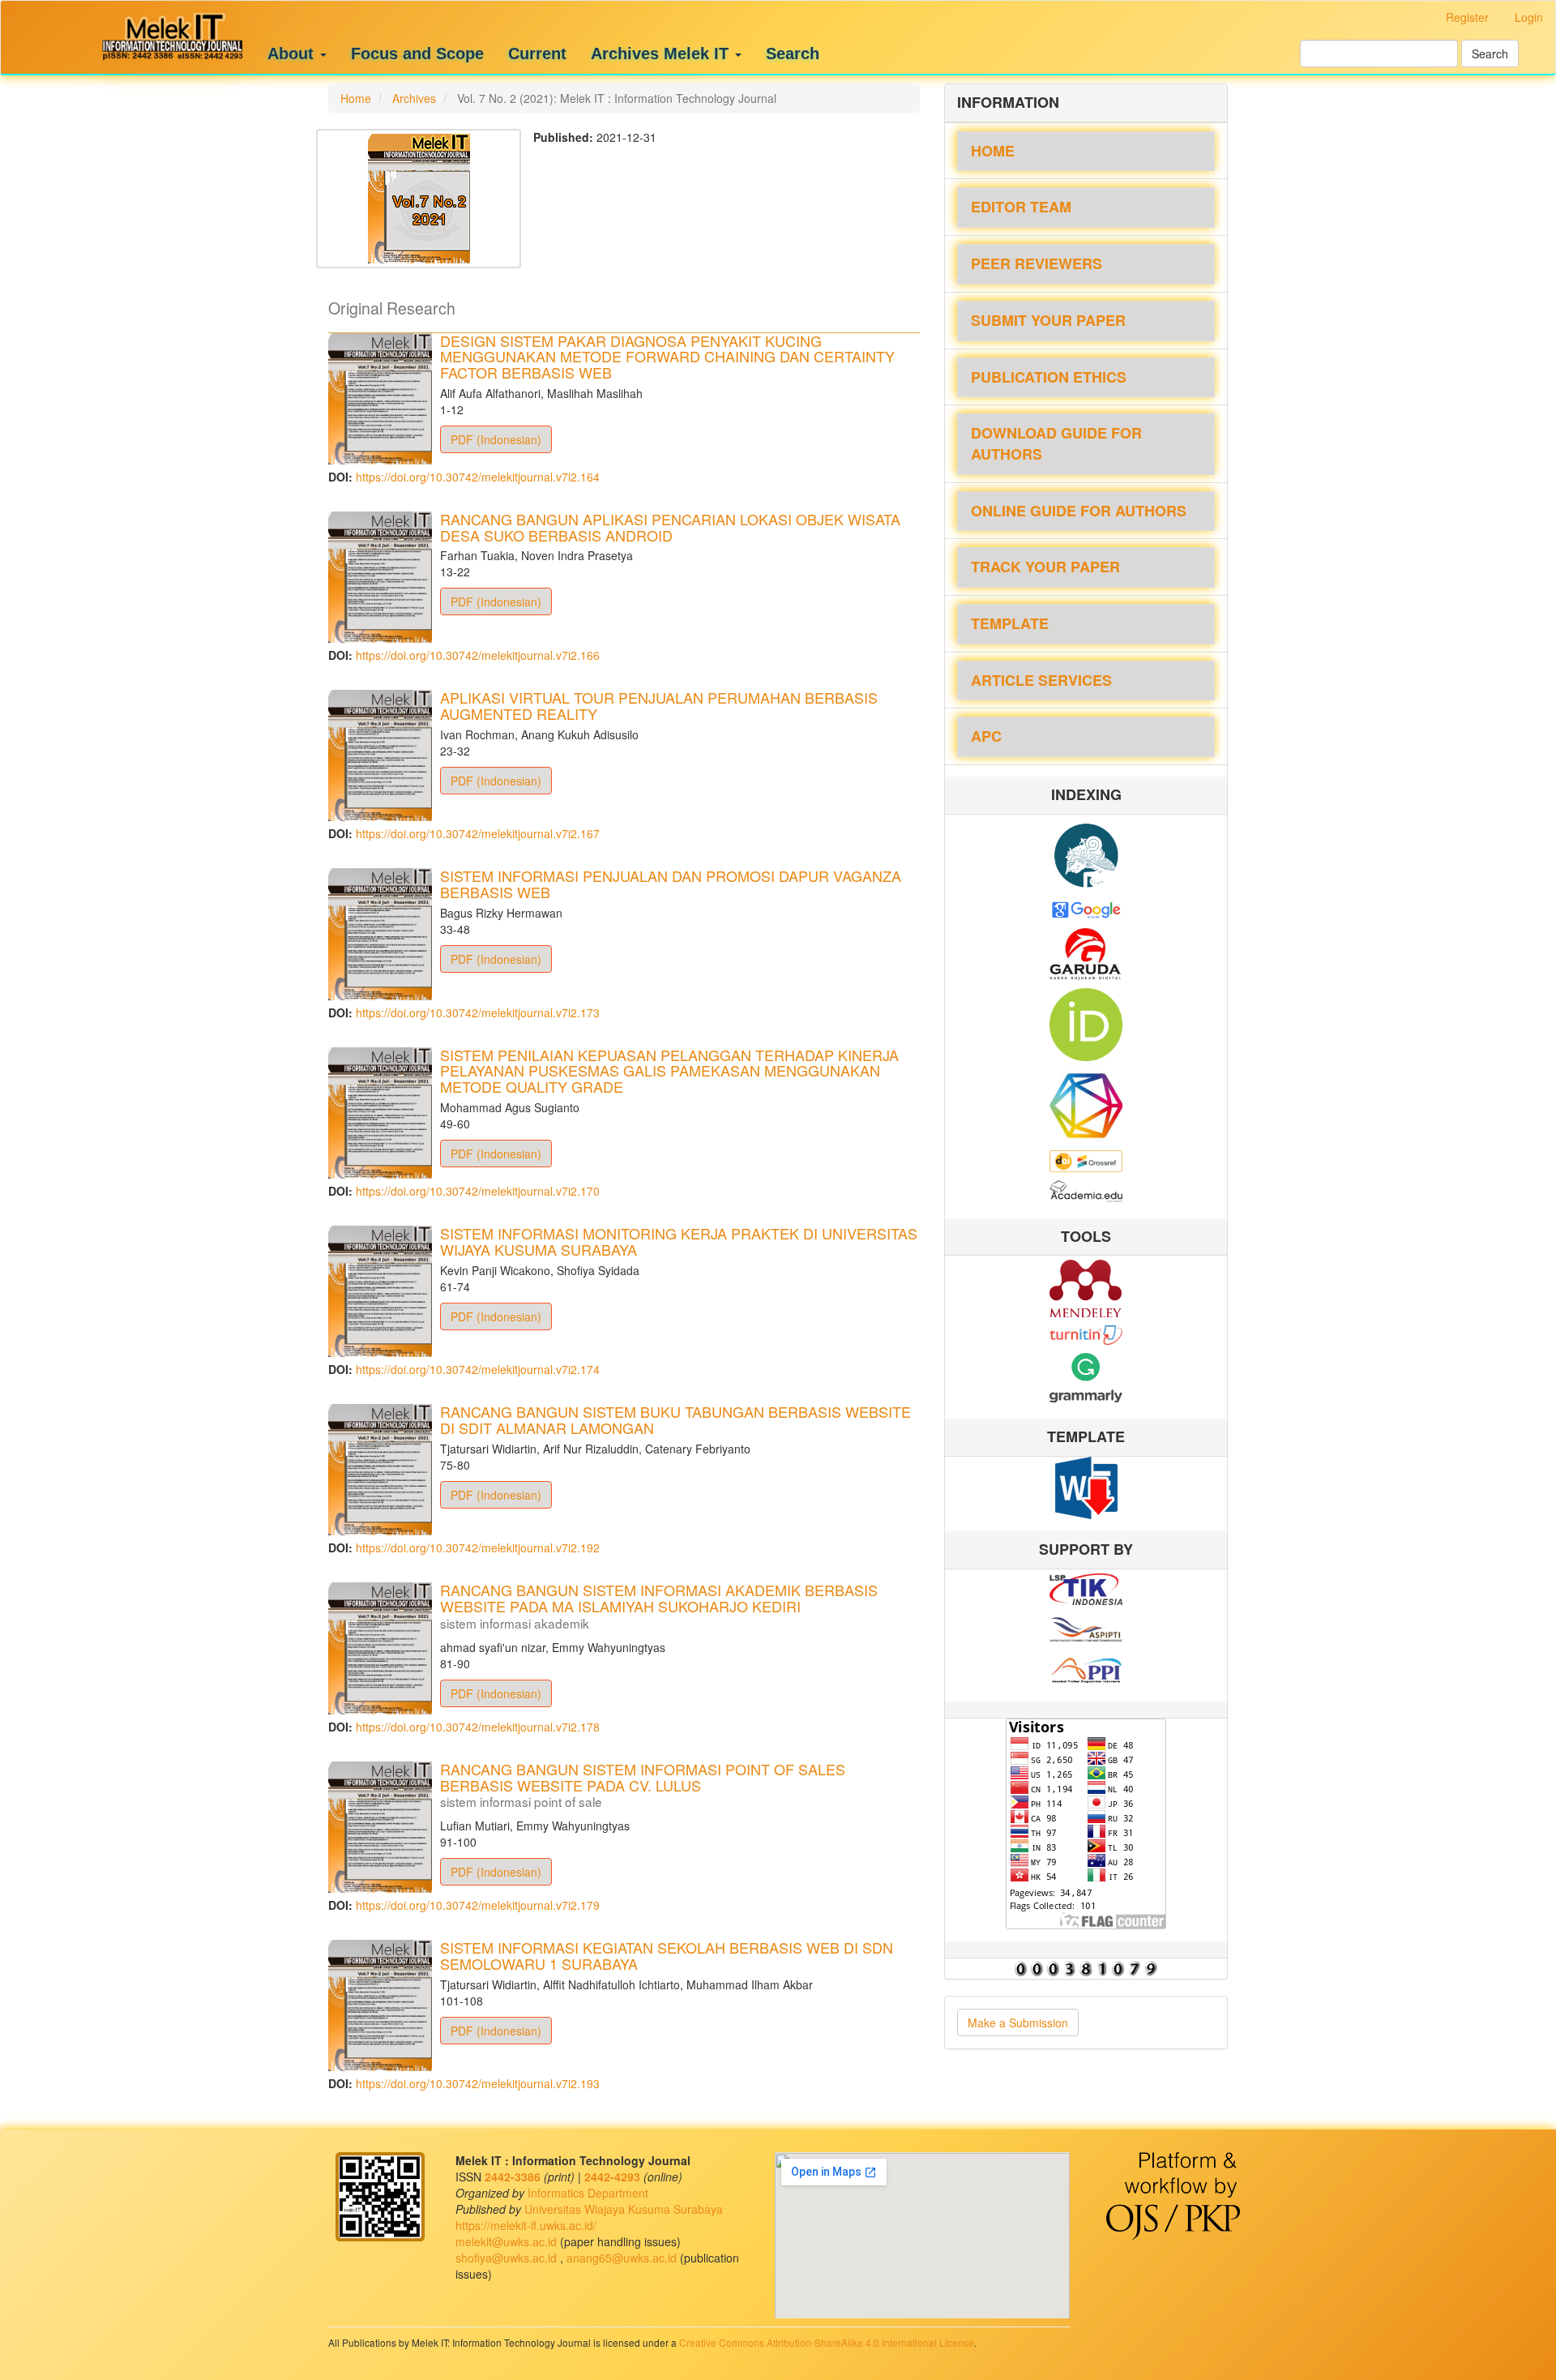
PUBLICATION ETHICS (1049, 377)
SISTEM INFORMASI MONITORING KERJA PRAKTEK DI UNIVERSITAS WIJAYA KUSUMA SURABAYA (679, 1241)
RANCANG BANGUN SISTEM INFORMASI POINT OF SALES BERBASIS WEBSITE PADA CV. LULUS (643, 1784)
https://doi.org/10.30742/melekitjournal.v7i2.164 (478, 477)
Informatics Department (588, 2193)
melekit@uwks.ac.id (508, 2241)
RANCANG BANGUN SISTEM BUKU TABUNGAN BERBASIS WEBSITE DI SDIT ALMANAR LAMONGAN (675, 1419)
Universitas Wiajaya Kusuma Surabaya (624, 2209)
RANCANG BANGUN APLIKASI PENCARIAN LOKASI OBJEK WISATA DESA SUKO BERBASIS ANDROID (670, 527)
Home (356, 98)
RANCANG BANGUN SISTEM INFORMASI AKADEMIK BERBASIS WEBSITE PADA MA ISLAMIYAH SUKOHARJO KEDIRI (659, 1605)
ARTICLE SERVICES (1041, 680)
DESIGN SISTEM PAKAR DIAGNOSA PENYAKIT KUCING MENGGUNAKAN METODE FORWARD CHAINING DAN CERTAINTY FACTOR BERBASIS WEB (667, 357)
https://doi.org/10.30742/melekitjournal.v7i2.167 (478, 833)
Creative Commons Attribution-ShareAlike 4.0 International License (827, 2342)
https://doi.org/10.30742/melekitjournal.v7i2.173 (478, 1012)
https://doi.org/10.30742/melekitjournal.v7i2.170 (478, 1191)
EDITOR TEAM (1021, 207)
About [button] (293, 54)
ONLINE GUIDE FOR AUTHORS (1079, 511)
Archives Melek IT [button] (662, 54)
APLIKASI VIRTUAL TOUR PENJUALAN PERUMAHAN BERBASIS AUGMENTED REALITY (659, 705)
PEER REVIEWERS (1037, 263)
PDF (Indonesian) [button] (496, 439)
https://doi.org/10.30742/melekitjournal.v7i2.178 (478, 1727)
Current (537, 54)
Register (1467, 17)
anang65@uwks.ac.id (623, 2258)
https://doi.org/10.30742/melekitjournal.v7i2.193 (478, 2083)
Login (1529, 17)
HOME (993, 151)
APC (986, 736)
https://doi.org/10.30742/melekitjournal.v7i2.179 (478, 1905)
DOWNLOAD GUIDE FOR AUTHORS (1056, 443)
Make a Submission (1018, 2023)
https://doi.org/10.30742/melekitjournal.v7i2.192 (478, 1547)
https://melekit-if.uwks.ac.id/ (526, 2225)
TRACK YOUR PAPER (1045, 567)
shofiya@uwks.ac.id (508, 2258)
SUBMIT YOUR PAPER (1048, 320)
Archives (414, 98)
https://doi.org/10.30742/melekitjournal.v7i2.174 (478, 1369)
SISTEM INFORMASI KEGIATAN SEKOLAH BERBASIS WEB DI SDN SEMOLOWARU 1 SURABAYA (667, 1955)
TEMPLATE (1010, 623)
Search (793, 54)
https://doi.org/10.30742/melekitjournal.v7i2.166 (478, 655)
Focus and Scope (417, 54)
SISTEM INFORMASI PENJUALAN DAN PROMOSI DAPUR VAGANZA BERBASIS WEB (671, 884)
